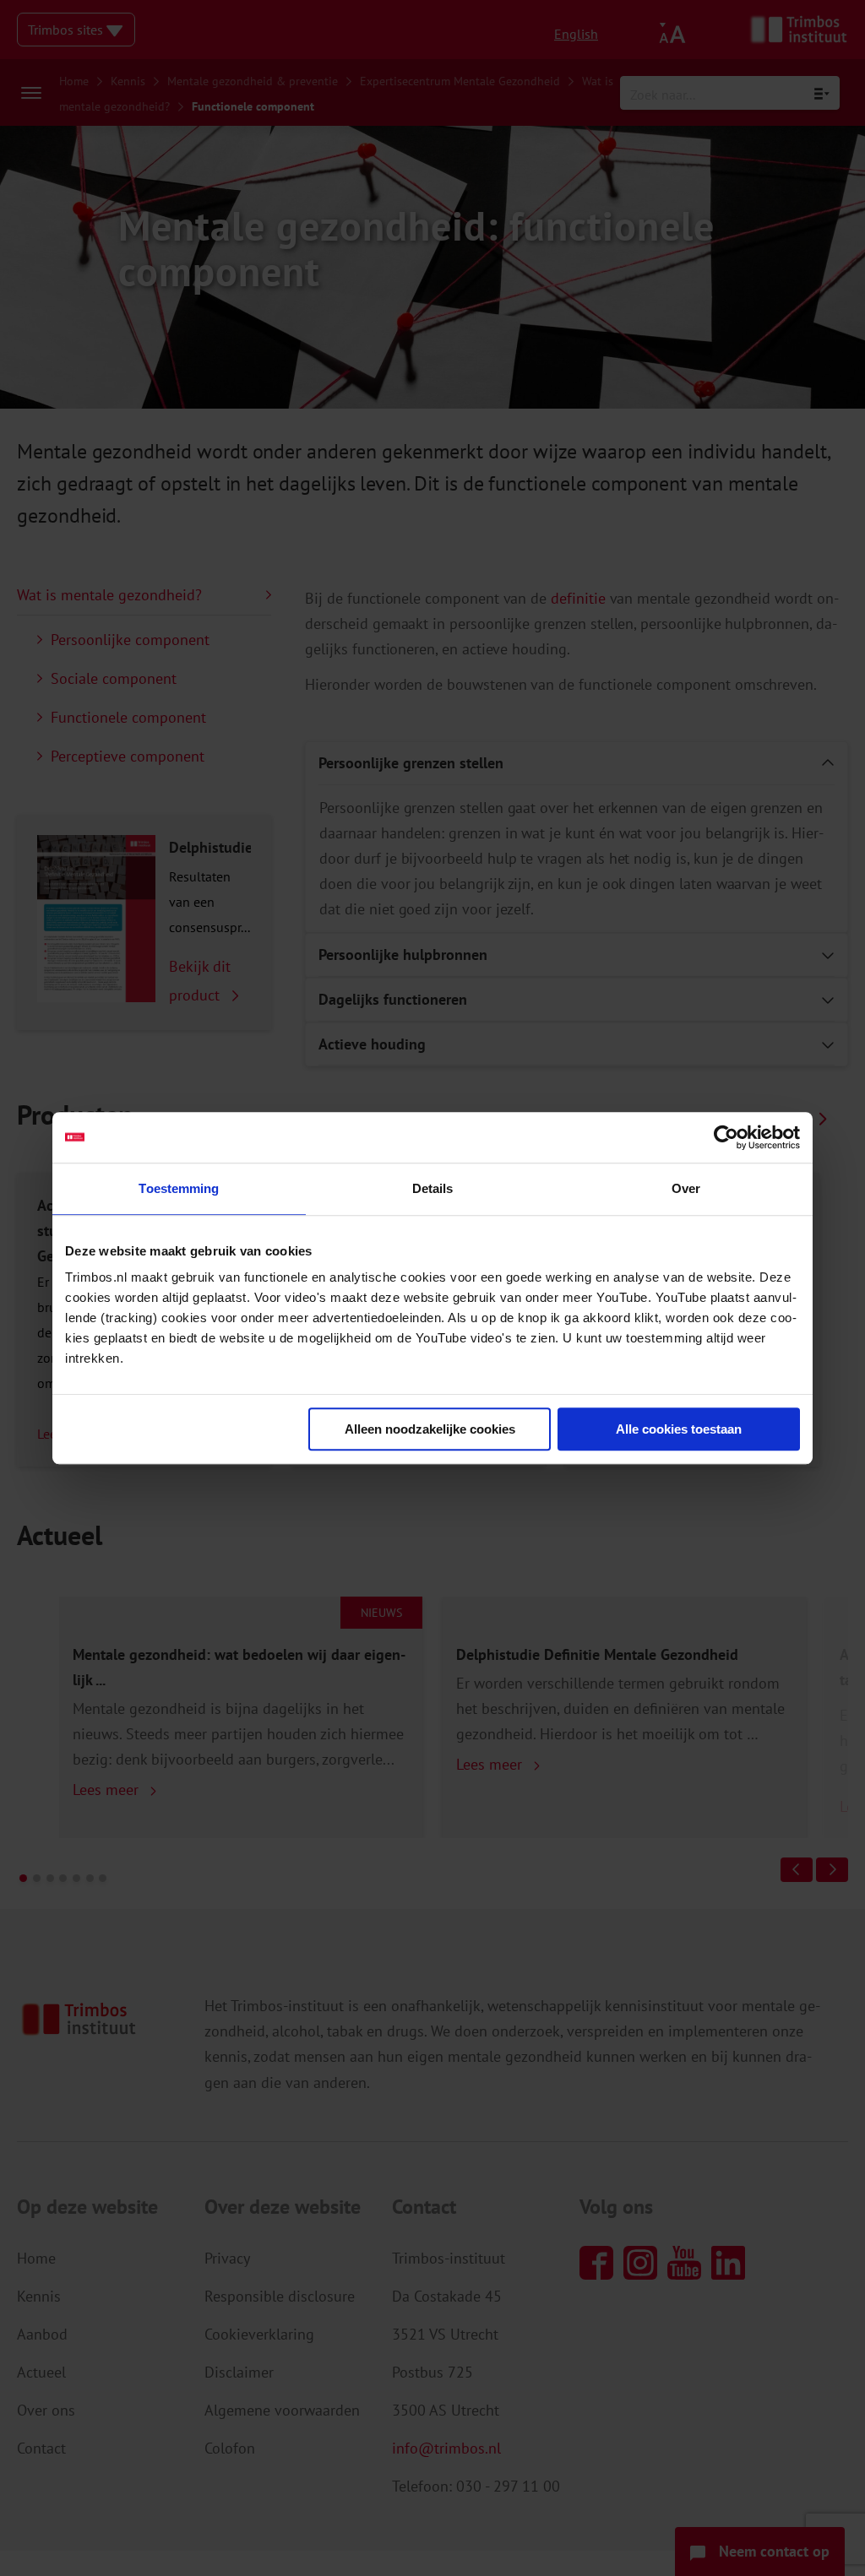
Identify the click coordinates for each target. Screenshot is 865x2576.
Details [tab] (433, 1188)
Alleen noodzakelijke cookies (430, 1429)
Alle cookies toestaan (679, 1429)
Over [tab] (686, 1188)
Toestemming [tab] (179, 1188)
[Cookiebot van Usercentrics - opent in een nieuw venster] (726, 1137)
